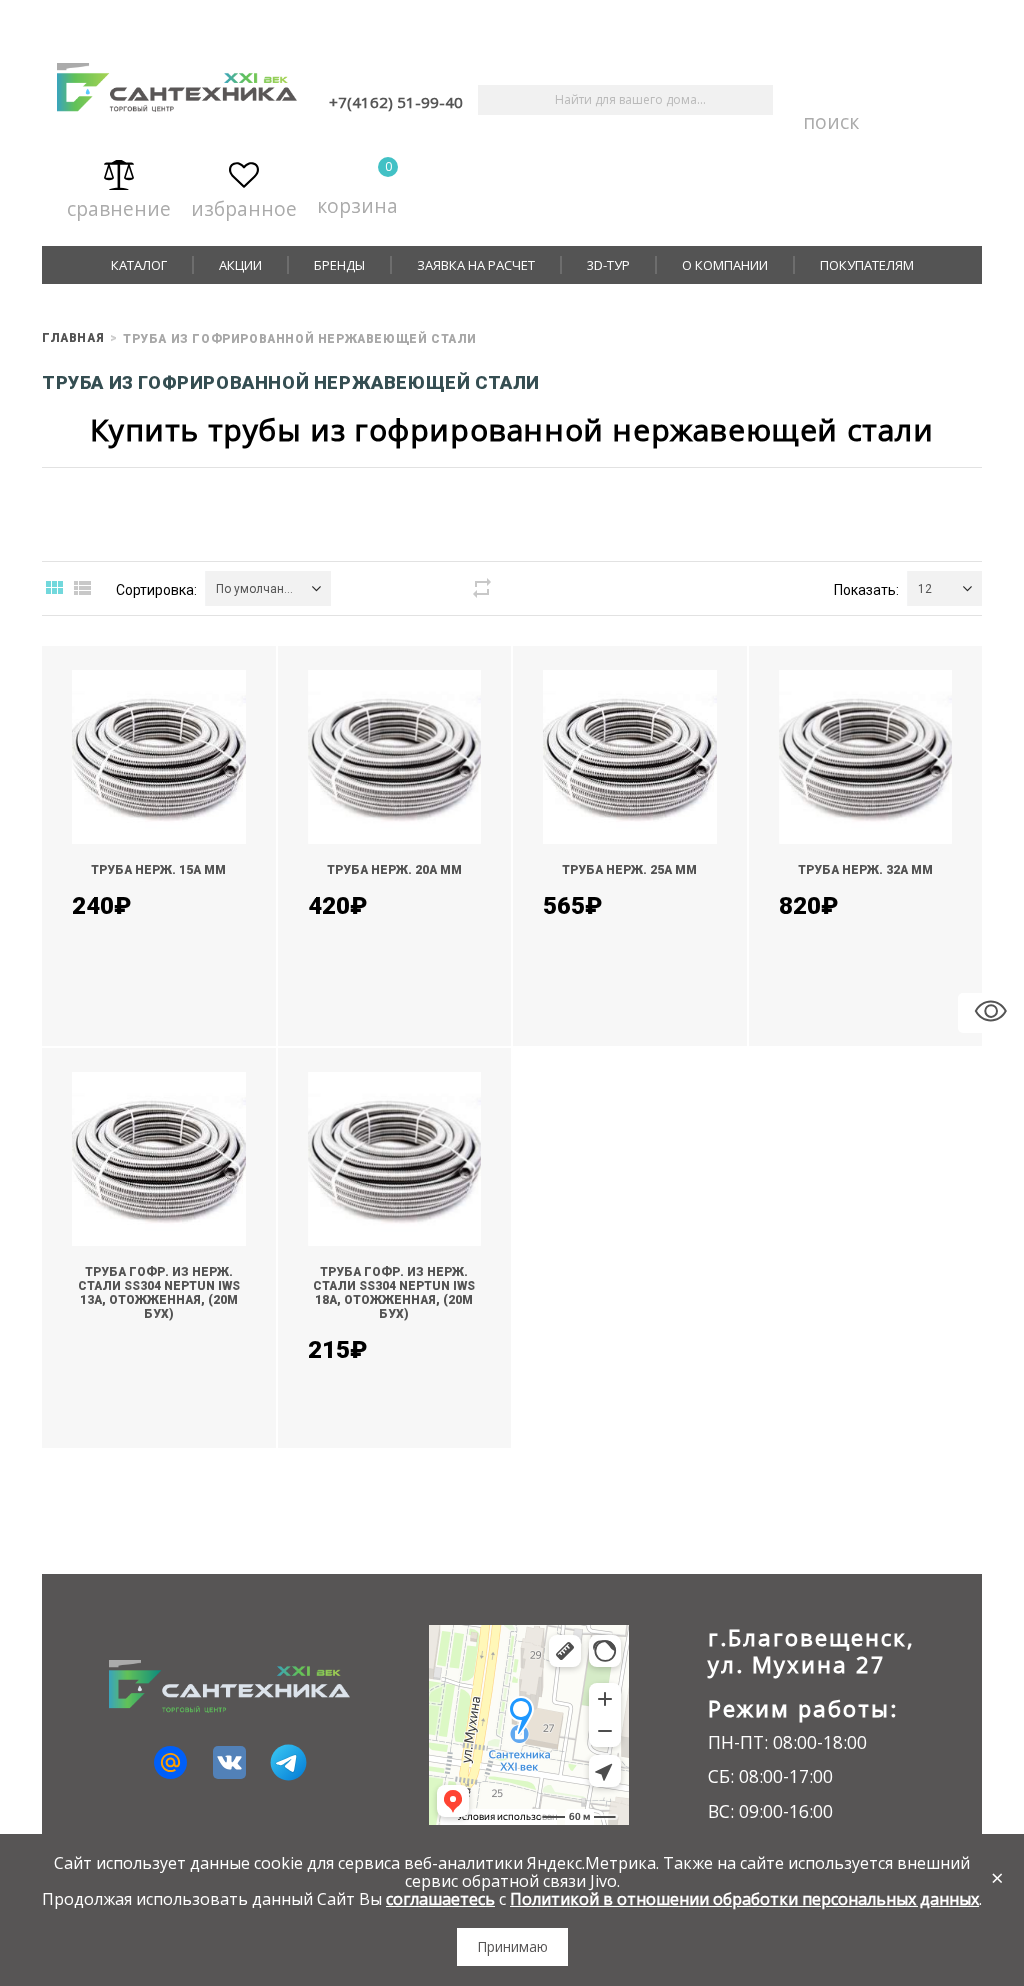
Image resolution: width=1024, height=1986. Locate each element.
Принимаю (512, 1946)
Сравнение (119, 204)
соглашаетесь (440, 1899)
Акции (240, 265)
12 (925, 589)
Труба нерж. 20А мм (394, 870)
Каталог (139, 265)
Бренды (339, 265)
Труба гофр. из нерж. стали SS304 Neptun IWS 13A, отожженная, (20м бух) (159, 1293)
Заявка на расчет (476, 265)
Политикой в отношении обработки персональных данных (744, 1899)
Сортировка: (156, 590)
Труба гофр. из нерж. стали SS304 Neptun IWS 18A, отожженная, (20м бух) (394, 1293)
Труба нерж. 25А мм (629, 870)
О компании (725, 265)
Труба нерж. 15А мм (158, 870)
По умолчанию (258, 589)
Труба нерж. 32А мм (865, 870)
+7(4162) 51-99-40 (396, 102)
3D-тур (608, 265)
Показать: (866, 590)
